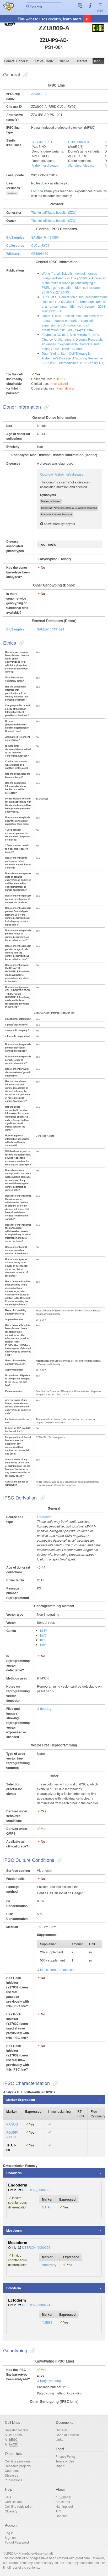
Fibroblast (44, 1517)
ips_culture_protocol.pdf (57, 1969)
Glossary (11, 2511)
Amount (77, 1944)
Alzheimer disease (45, 165)
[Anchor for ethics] (21, 642)
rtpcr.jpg (46, 1708)
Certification (13, 2502)
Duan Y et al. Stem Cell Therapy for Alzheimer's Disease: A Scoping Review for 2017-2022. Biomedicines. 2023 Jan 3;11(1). (73, 358)
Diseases (11, 2475)
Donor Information (24, 61)
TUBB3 (47, 2322)
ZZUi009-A (39, 94)
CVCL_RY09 (40, 245)
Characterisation (84, 61)
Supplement (49, 1944)
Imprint (60, 2466)
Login (100, 11)
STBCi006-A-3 (79, 142)
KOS (43, 1640)
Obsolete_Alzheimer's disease (62, 474)
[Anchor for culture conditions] (59, 1860)
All (11, 2439)
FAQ (8, 2497)
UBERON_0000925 (36, 2190)
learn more (72, 19)
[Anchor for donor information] (46, 407)
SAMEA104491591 (51, 629)
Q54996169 (40, 253)
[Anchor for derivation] (42, 1497)
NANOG (12, 2124)
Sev (43, 1645)
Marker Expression (21, 2100)
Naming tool (64, 2506)
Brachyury (49, 2265)
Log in (9, 2533)
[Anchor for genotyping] (32, 2350)
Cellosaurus (15, 245)
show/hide (12, 193)
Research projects (18, 2466)
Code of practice (67, 2435)
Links (59, 2439)
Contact (61, 2516)
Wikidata (13, 253)
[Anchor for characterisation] (55, 2083)
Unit (92, 1944)
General (10, 61)
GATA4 (47, 2207)
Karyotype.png (50, 2380)
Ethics (39, 61)
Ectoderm (14, 2288)
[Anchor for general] (25, 74)
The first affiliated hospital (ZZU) (54, 212)
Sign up (10, 2537)
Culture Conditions (67, 61)
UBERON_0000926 (36, 2247)
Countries (12, 2470)
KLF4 (44, 1630)
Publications (13, 2480)
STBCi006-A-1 (42, 142)
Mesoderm (14, 2230)
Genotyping (98, 61)
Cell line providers (18, 2461)
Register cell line (17, 2430)
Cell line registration (19, 2506)
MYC (44, 1635)
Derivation (52, 61)
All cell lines (13, 2435)
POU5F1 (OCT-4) (12, 2135)
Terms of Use (65, 2461)
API (58, 2511)
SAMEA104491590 (45, 237)
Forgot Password (17, 2542)
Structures (63, 2502)
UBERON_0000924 (36, 2305)
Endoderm (14, 2173)
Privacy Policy (66, 2456)
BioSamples (15, 237)
